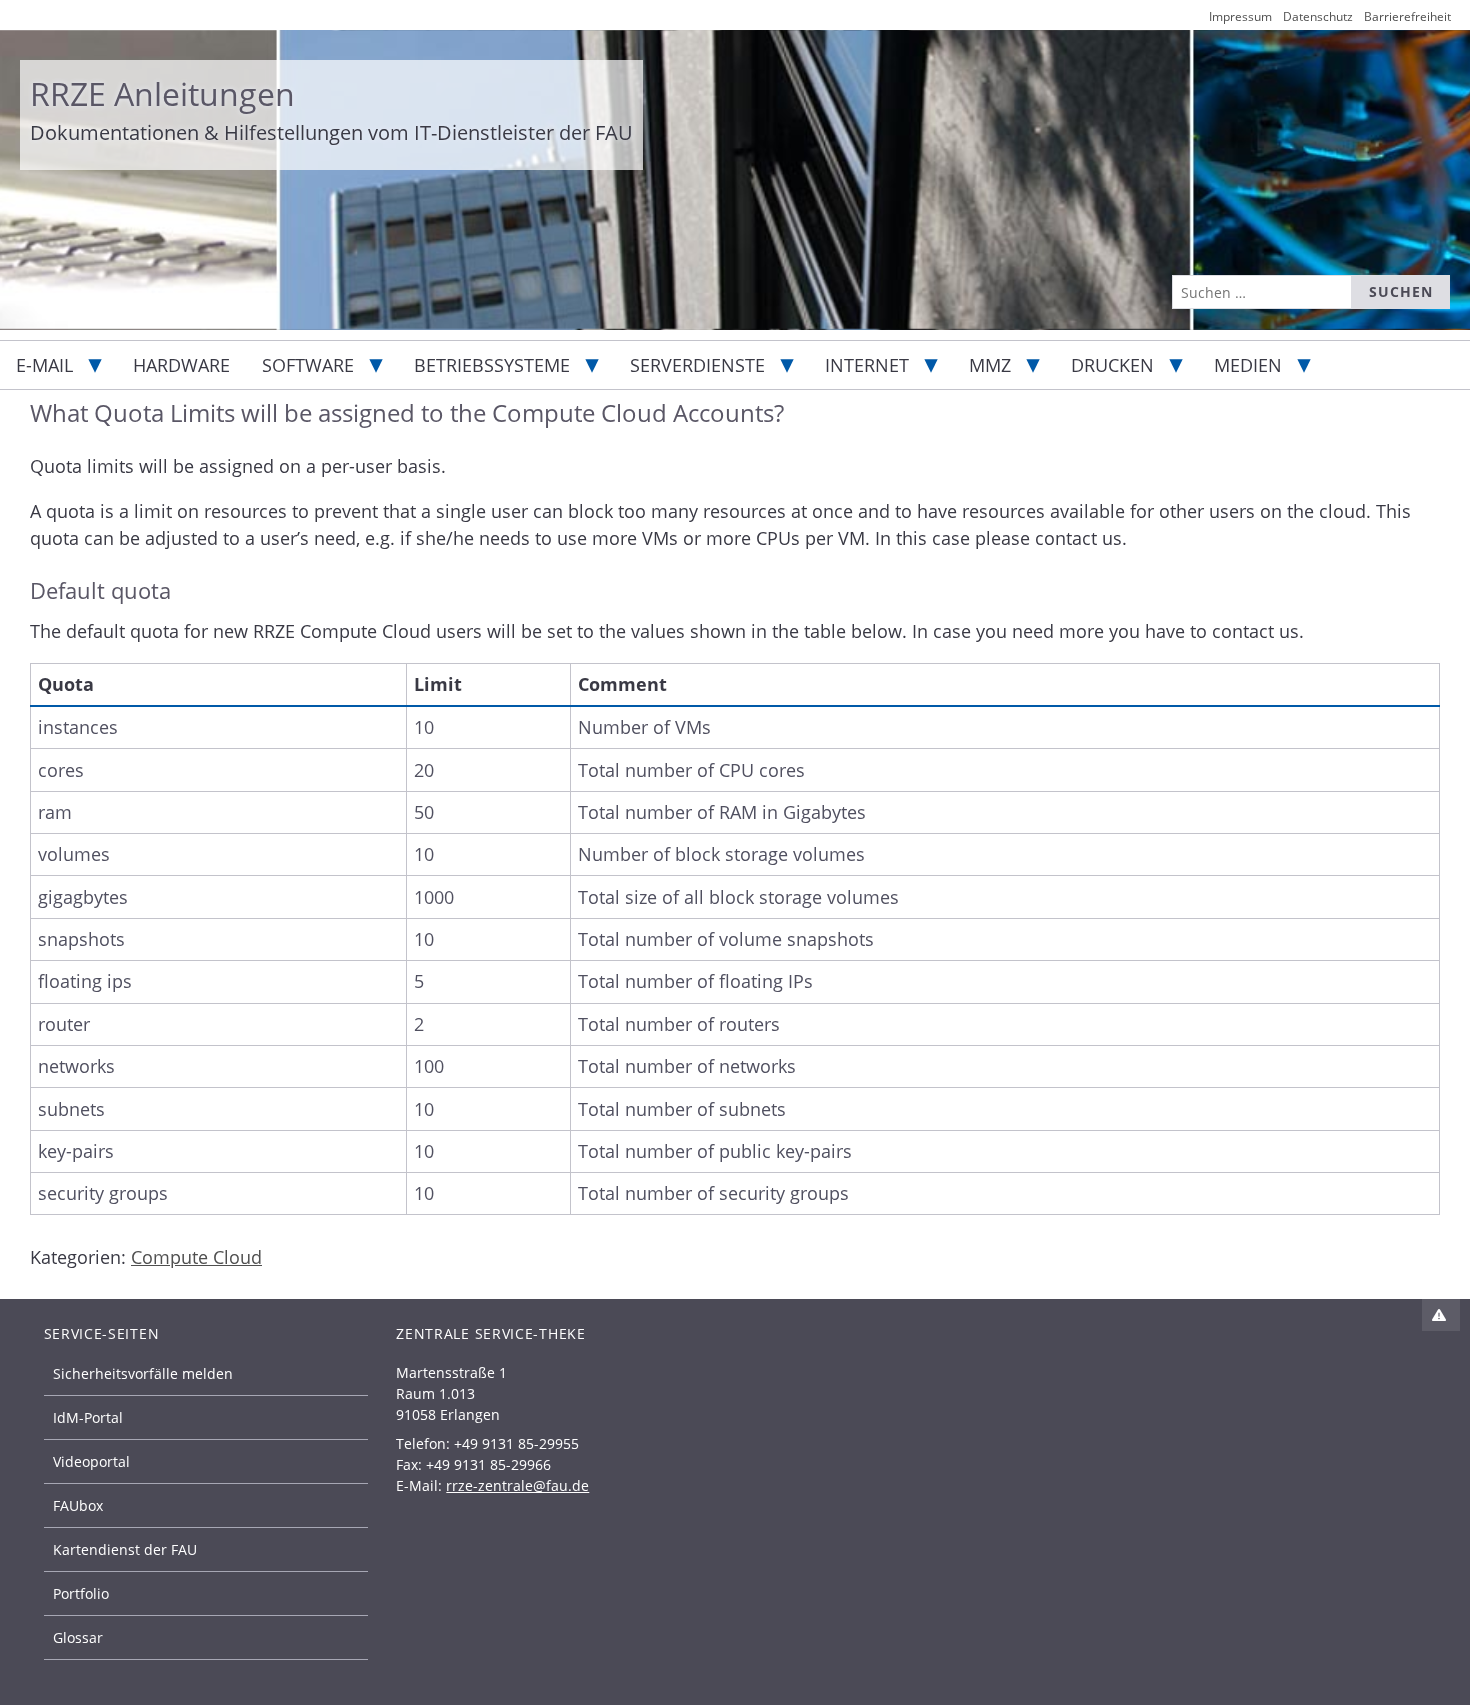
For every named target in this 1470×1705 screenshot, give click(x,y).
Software (308, 365)
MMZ (990, 365)
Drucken (1112, 365)
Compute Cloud (196, 1257)
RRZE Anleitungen (162, 93)
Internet (867, 365)
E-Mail (44, 365)
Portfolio (81, 1593)
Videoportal (91, 1461)
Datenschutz (1318, 16)
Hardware (181, 365)
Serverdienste (697, 365)
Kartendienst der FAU (125, 1549)
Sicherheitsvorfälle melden (143, 1373)
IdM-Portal (88, 1417)
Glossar (78, 1637)
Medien (1248, 365)
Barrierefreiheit (1407, 16)
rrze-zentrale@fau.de (517, 1485)
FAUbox (78, 1505)
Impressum (1240, 16)
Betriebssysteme (492, 365)
